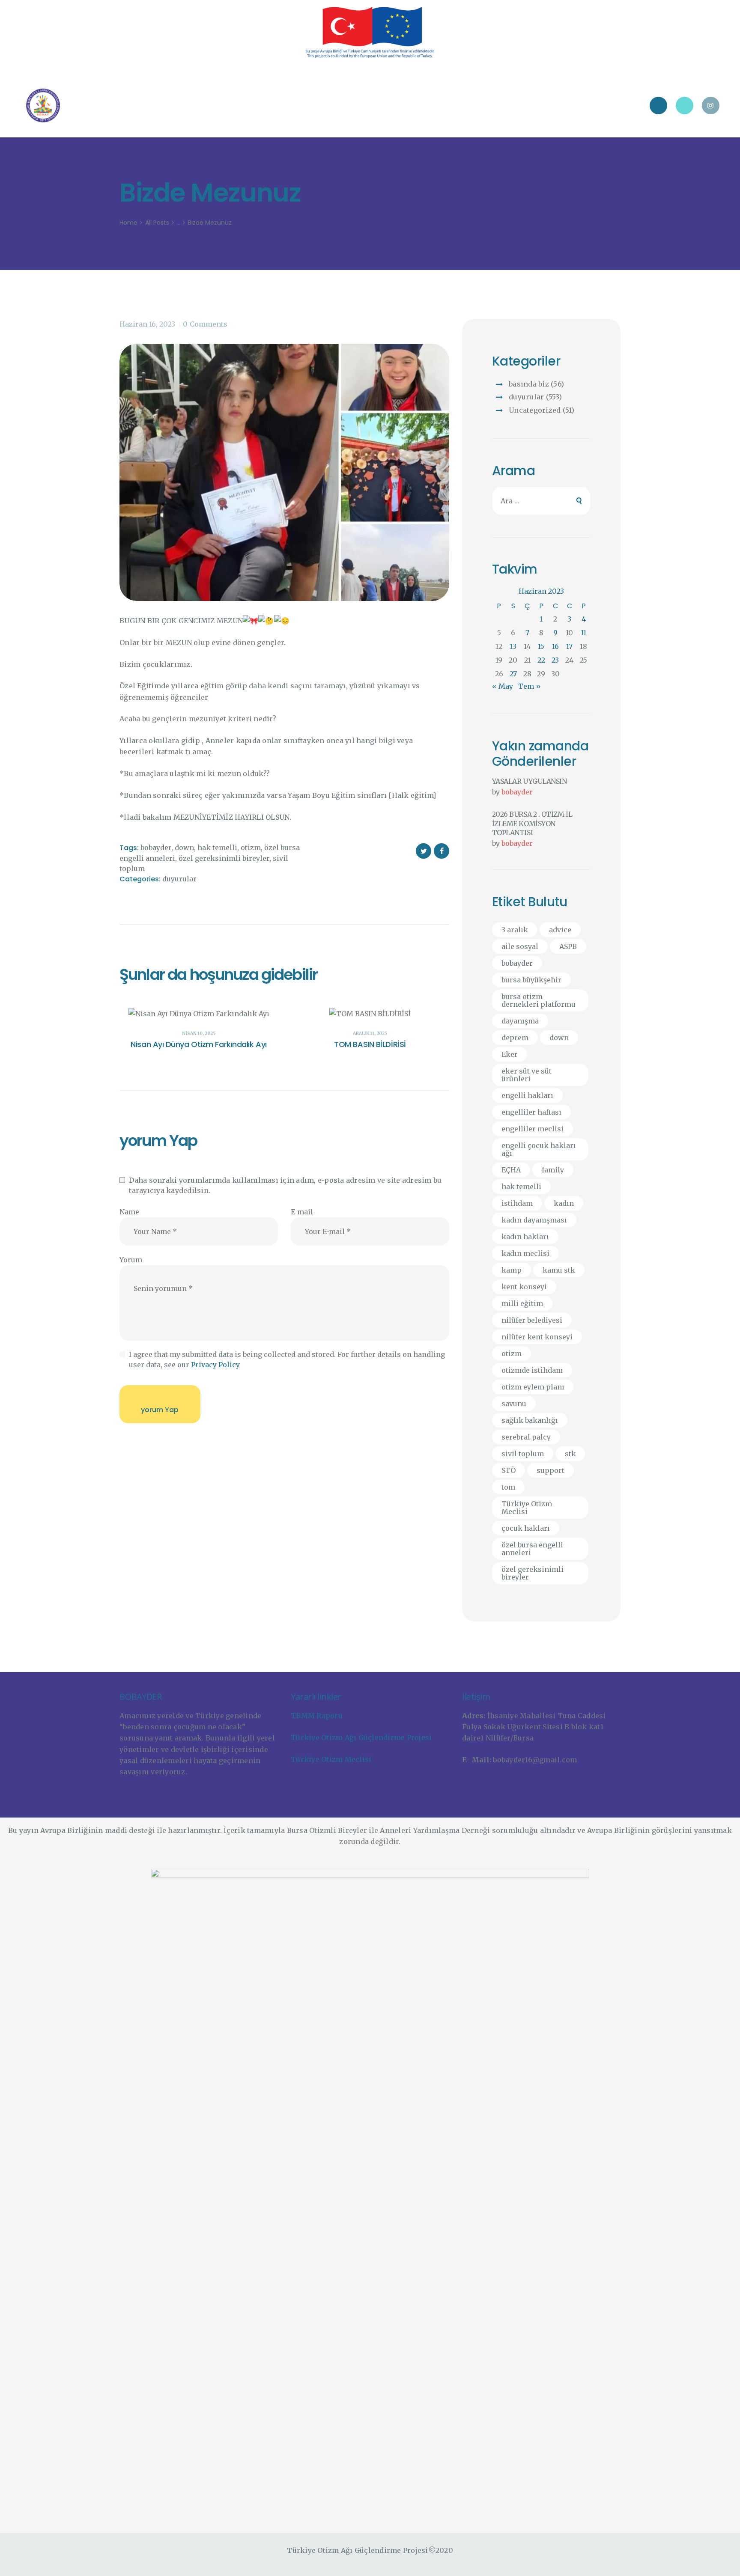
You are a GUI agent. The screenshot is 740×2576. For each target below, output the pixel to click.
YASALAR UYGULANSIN (530, 781)
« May (503, 686)
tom (508, 1487)
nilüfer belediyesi (532, 1320)
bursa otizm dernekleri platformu (539, 1000)
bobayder (156, 848)
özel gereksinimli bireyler (224, 858)
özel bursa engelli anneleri (532, 1549)
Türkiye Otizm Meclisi (527, 1508)
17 (569, 646)
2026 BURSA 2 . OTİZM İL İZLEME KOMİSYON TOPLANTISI (532, 823)
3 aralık (515, 930)
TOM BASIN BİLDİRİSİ (370, 1044)
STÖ (509, 1470)
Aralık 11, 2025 (370, 1034)
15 (541, 646)
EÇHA (511, 1170)
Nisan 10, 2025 (199, 1034)
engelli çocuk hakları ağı (539, 1149)
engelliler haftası (531, 1112)
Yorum (131, 1260)
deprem (515, 1038)
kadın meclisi (525, 1253)
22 (541, 660)
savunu (514, 1404)
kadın (564, 1203)
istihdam (517, 1203)
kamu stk (559, 1270)
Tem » (530, 686)
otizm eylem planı (533, 1387)
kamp (512, 1270)
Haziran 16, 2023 (147, 324)
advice (560, 930)
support (551, 1470)
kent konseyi (524, 1287)
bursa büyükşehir (531, 980)
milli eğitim (522, 1303)
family (553, 1170)
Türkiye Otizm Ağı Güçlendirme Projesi (361, 1737)
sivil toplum (523, 1454)
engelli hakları (527, 1095)
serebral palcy (526, 1437)
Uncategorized (535, 410)
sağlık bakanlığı (530, 1420)
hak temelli (217, 848)
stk (570, 1454)
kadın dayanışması (534, 1220)
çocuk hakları (526, 1528)
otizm (251, 848)
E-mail (302, 1212)
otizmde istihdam (532, 1370)
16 (555, 646)
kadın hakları (525, 1237)
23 (555, 660)
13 (513, 646)
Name (129, 1212)
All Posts (157, 223)
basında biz (529, 384)
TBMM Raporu (317, 1716)
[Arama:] (542, 501)
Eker (510, 1054)
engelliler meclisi (533, 1129)
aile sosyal (520, 946)
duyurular (179, 879)
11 (583, 633)
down (184, 848)
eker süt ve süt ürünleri (527, 1075)
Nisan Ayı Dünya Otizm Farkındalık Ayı (198, 1044)
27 (513, 674)
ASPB (568, 946)
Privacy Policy (215, 1365)
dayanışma (520, 1021)
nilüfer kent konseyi (537, 1337)
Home (128, 223)
